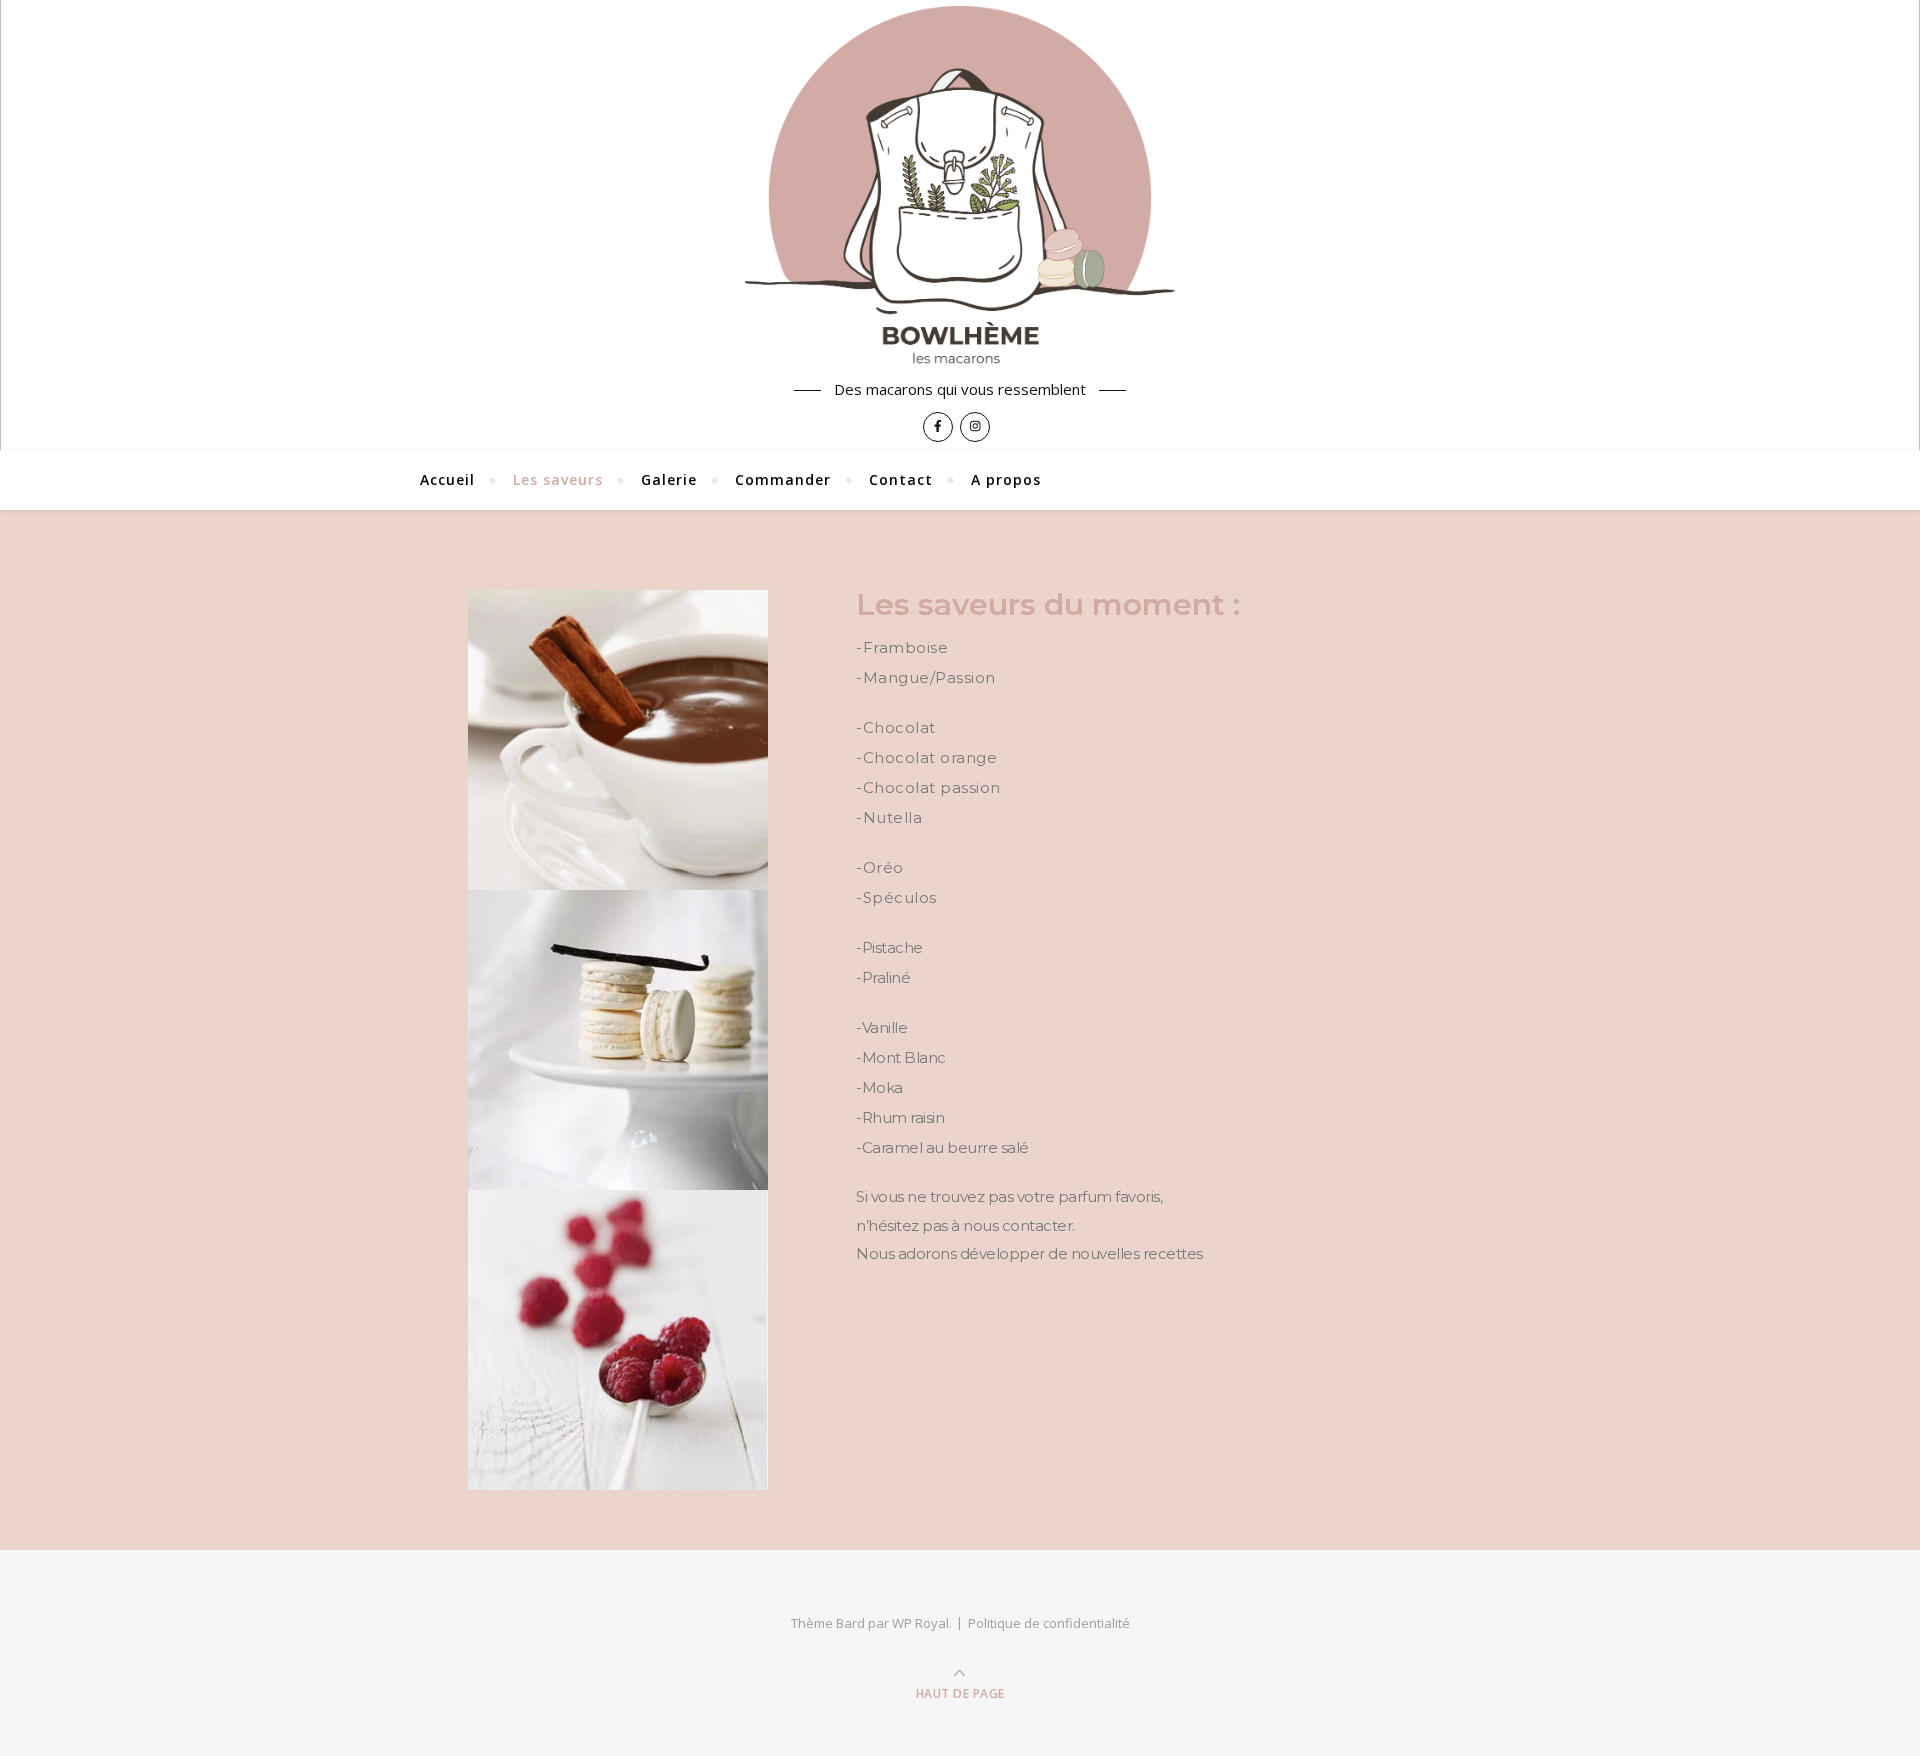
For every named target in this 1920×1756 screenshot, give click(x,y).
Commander (783, 479)
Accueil (447, 479)
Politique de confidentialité (1049, 1623)
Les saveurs (558, 479)
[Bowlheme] (960, 186)
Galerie (669, 479)
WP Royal (920, 1623)
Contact (901, 479)
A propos (1006, 479)
